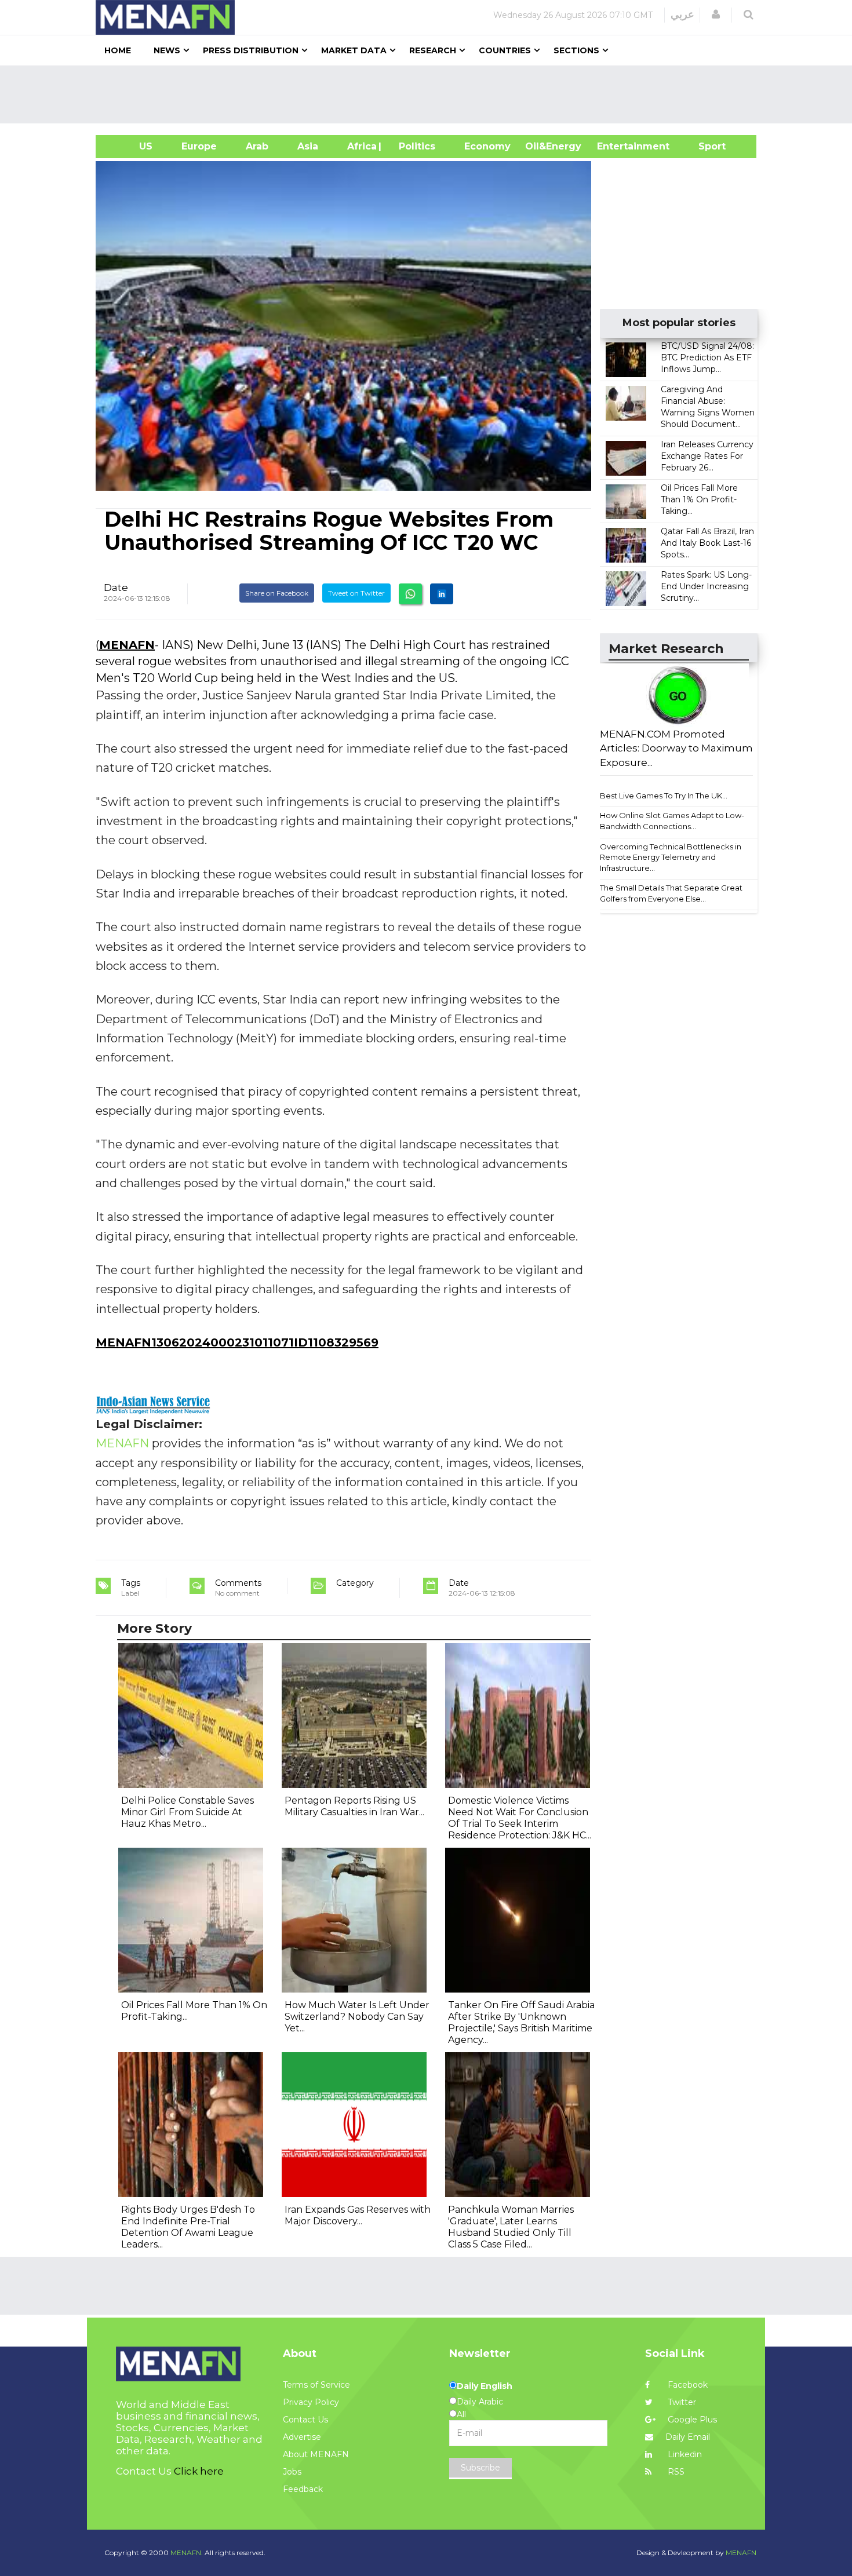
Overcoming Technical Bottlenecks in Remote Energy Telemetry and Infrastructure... (671, 857)
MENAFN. (187, 2553)
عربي (682, 14)
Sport (705, 146)
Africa (361, 146)
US (131, 146)
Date (116, 588)
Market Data (354, 50)
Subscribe (480, 2468)
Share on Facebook (277, 593)
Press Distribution (251, 50)
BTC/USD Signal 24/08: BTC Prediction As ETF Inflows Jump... (707, 357)
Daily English (485, 2386)
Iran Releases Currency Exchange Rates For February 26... (707, 456)
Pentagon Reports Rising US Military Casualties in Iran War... (354, 1806)
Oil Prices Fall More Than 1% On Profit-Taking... (699, 499)
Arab (257, 146)
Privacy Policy (311, 2402)
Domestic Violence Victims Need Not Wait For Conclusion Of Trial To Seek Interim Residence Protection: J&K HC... (520, 1818)
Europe (199, 146)
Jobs (292, 2472)
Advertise (302, 2437)
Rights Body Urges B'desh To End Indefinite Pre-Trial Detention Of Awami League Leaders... (188, 2227)
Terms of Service (316, 2385)
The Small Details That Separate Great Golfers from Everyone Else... (671, 893)
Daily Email (688, 2437)
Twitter (681, 2402)
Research (433, 50)
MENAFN (127, 645)
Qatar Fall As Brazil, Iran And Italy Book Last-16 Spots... (707, 543)
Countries (505, 50)
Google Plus (691, 2420)
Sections (576, 50)
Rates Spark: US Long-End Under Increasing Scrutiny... (706, 586)
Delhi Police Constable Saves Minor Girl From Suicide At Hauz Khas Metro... (187, 1812)
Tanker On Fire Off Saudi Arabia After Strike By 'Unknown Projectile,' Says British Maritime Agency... (521, 2022)
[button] (716, 14)
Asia (308, 146)
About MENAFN (316, 2454)
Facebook (687, 2385)
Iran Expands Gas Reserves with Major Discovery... (358, 2215)
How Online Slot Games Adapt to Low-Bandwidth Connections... (672, 821)
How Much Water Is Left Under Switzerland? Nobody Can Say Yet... (357, 2017)
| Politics (414, 146)
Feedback (303, 2489)
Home (118, 50)
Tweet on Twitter (356, 593)
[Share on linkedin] (442, 594)
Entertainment (616, 146)
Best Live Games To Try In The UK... (664, 796)
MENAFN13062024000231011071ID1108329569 (237, 1342)
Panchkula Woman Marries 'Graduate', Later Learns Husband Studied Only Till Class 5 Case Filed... (511, 2227)
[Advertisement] (431, 94)
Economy (487, 146)
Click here (199, 2471)
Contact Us (305, 2420)
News (167, 50)
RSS (675, 2472)
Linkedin (684, 2454)
